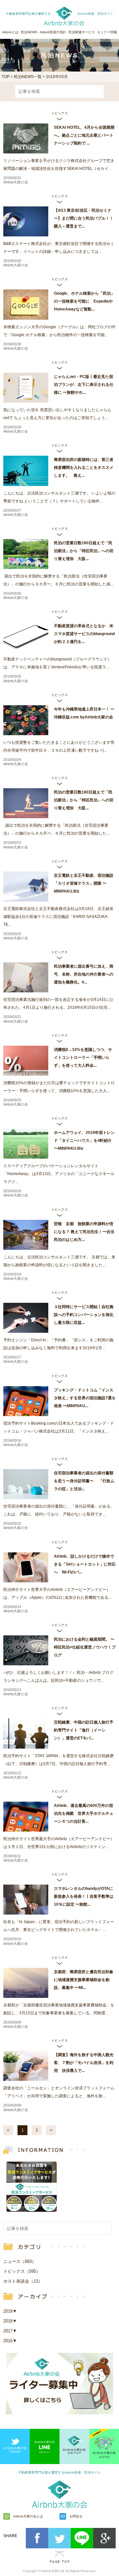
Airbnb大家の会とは (28, 2516)
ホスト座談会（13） (23, 2281)
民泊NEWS (29, 32)
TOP (6, 77)
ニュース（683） (20, 2261)
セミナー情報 (107, 32)
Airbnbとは (10, 32)
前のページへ (8, 2130)
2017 (10, 2331)
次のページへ (51, 2130)
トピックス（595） (22, 2271)
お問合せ (76, 2516)
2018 (10, 2321)
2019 (10, 2311)
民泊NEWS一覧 (28, 77)
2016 (10, 2341)
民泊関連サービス (82, 32)
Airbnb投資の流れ (53, 32)
